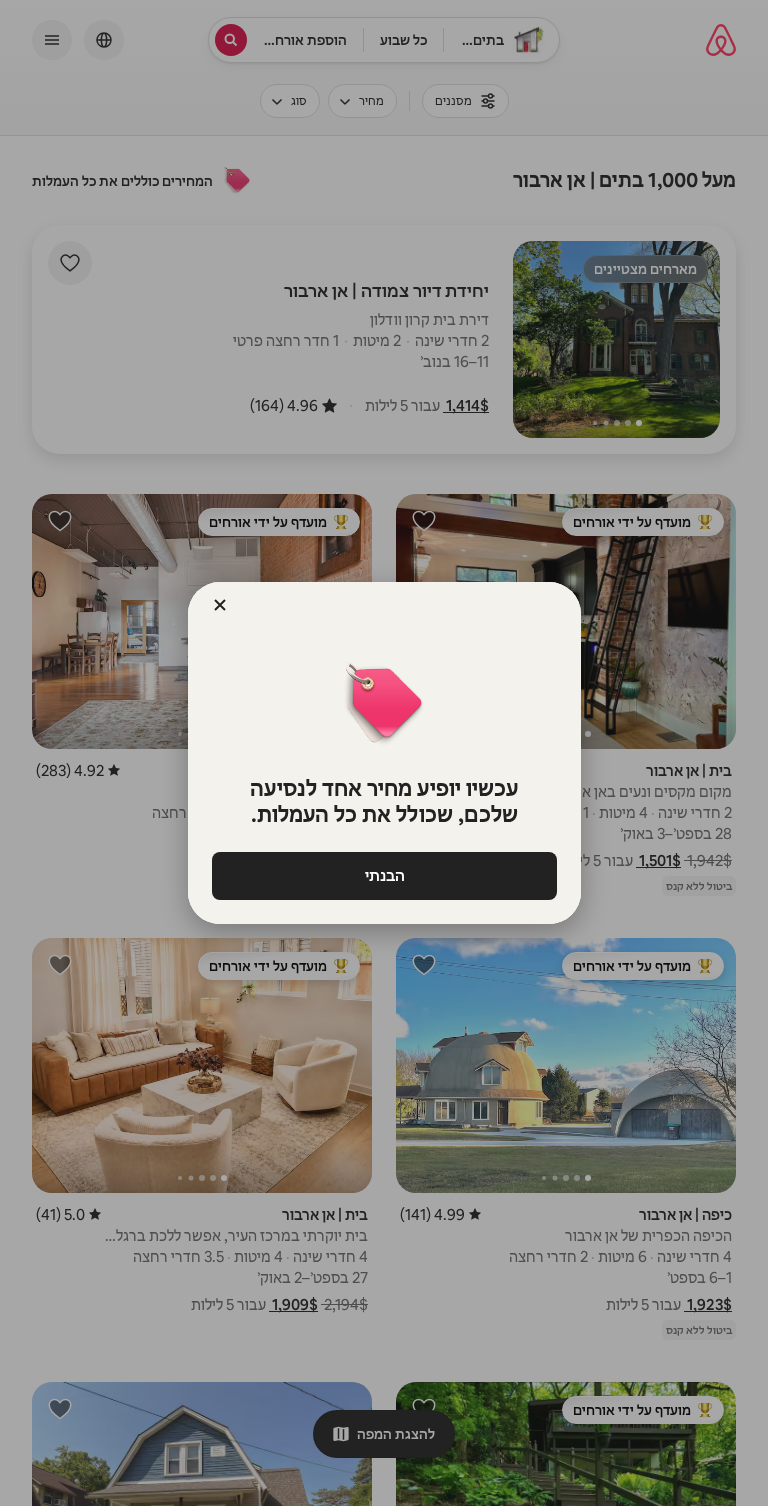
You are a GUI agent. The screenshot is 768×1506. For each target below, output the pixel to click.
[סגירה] (220, 605)
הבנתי (384, 875)
